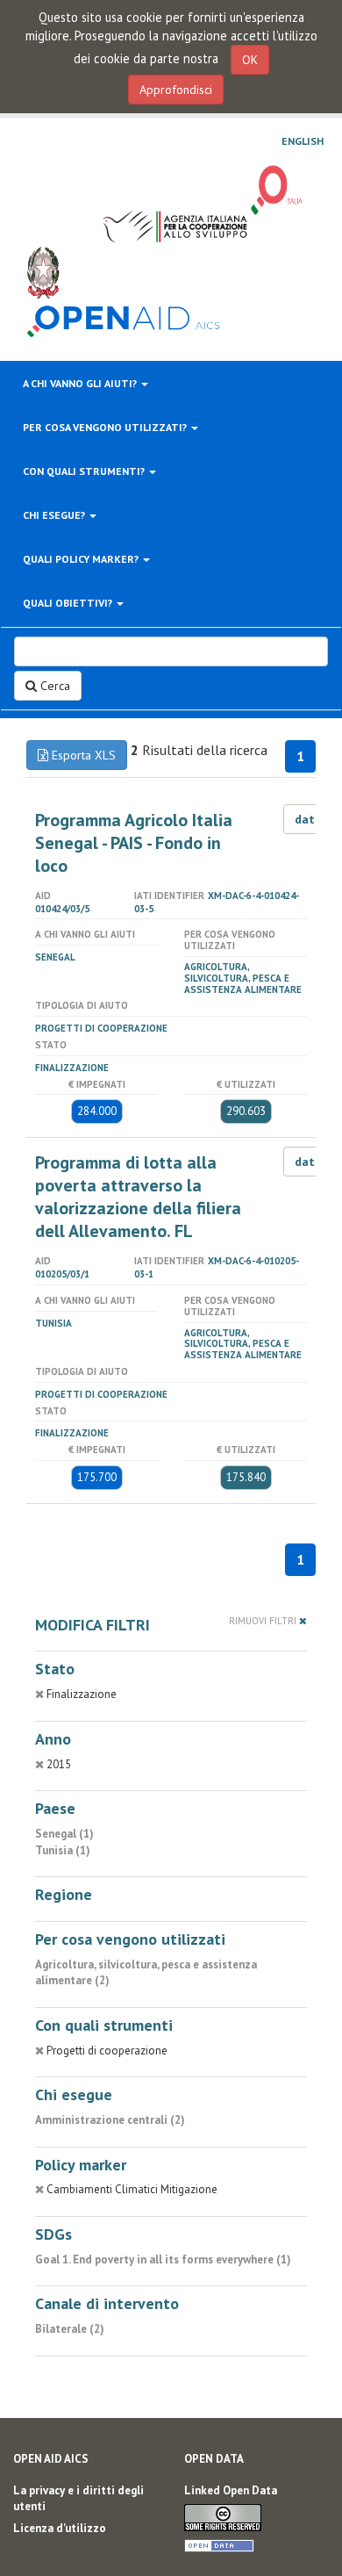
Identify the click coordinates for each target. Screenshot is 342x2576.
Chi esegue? (55, 515)
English (303, 141)
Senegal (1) (64, 1834)
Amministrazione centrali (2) (110, 2120)
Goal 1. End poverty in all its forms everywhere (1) (163, 2259)
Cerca (53, 686)
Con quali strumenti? (85, 471)
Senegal (55, 957)
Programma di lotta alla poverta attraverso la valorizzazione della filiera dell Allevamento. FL (138, 1197)
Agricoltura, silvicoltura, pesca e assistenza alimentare (243, 978)
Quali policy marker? (82, 559)
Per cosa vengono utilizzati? (106, 427)
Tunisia (53, 1323)
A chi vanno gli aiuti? (81, 383)
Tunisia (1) (63, 1850)
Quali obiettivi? (69, 603)
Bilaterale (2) (70, 2329)
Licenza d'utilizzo (60, 2528)
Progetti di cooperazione (101, 1028)
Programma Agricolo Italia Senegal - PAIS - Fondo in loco (134, 843)
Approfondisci (176, 90)
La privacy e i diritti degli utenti (78, 2499)
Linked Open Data (231, 2490)
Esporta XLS (82, 755)
